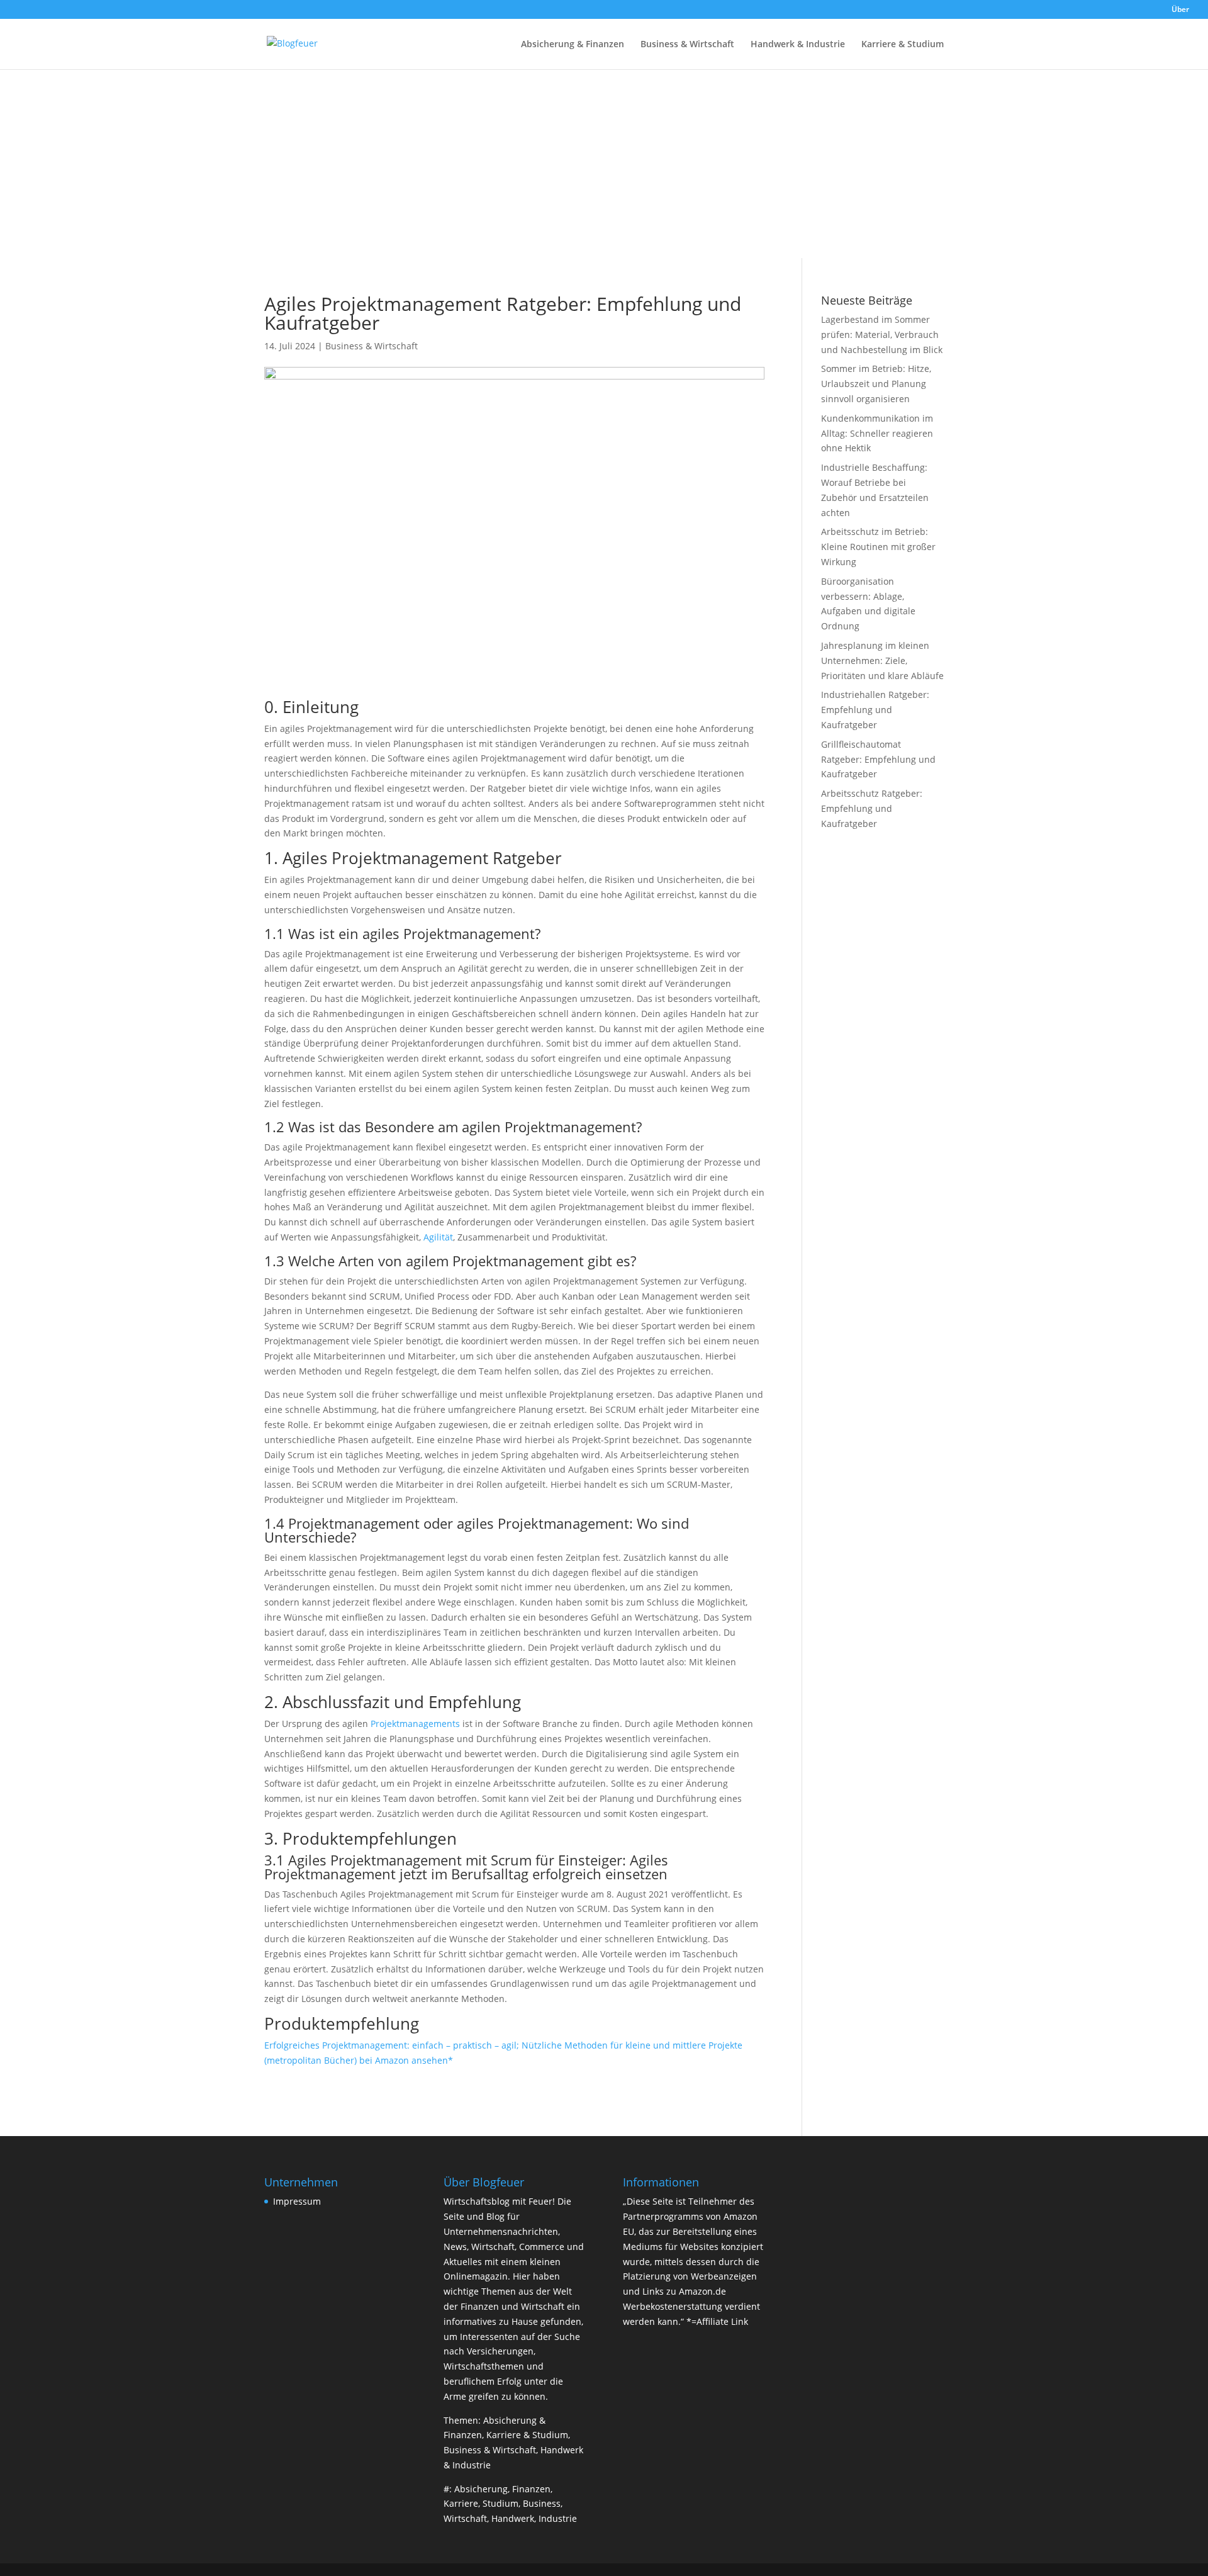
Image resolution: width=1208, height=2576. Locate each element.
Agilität (438, 1237)
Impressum (297, 2201)
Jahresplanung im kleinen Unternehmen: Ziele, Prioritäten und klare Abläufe (882, 661)
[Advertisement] (604, 164)
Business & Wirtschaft (687, 45)
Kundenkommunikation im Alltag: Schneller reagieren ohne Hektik (877, 433)
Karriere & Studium (903, 45)
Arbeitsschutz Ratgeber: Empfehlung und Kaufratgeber (872, 808)
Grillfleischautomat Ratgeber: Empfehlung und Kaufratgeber (878, 759)
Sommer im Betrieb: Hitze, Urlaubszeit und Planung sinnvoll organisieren (876, 384)
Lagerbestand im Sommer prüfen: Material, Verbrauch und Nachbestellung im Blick (882, 335)
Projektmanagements (415, 1724)
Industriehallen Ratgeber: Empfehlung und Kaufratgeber (875, 710)
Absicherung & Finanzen (573, 45)
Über (1180, 10)
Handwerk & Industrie (798, 45)
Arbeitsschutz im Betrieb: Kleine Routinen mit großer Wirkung (878, 547)
